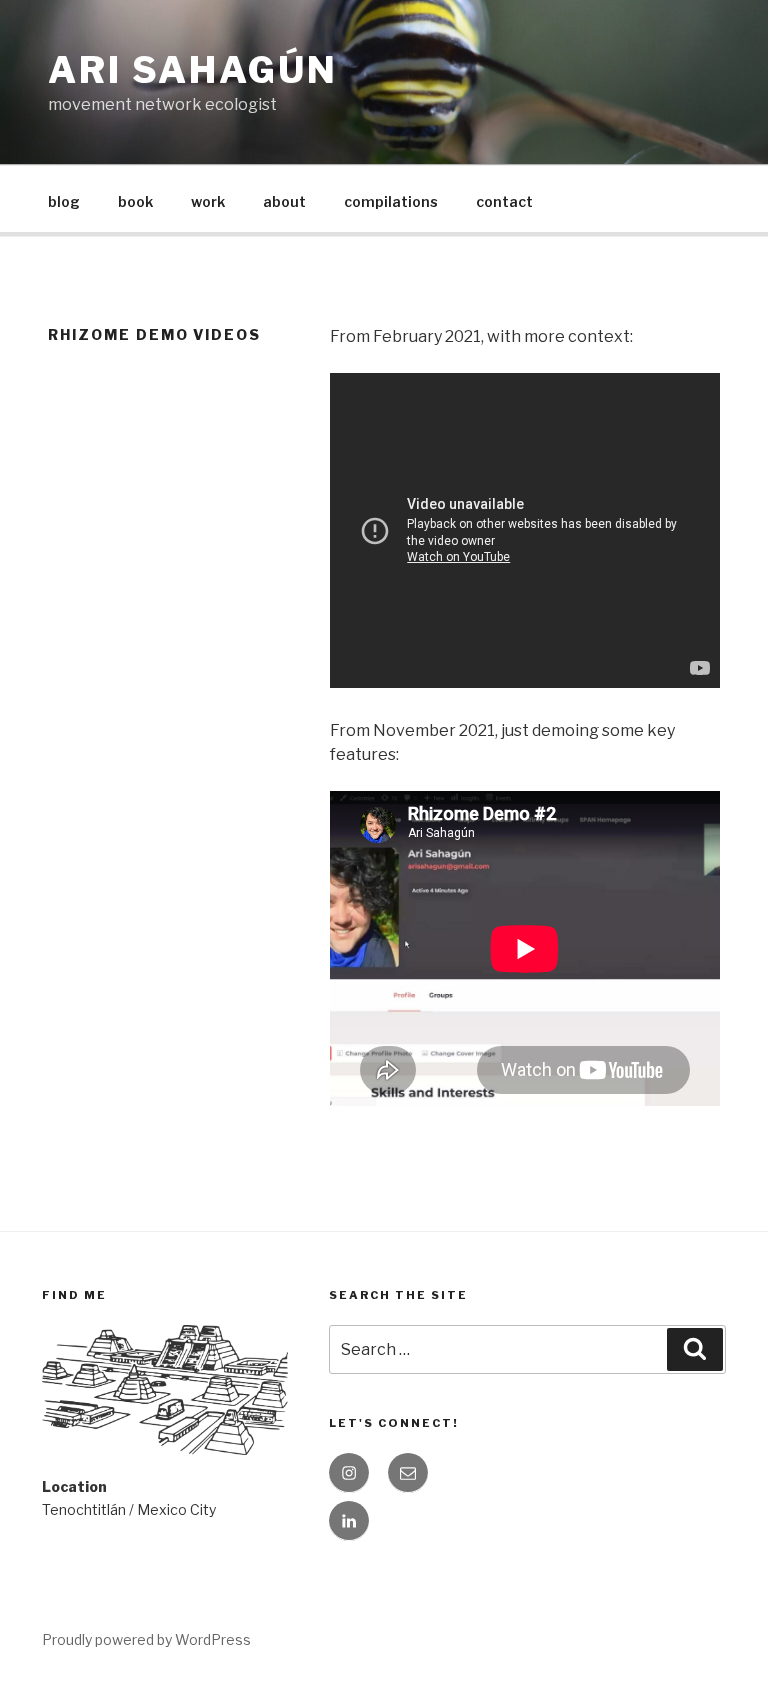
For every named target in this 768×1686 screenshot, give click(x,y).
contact (504, 201)
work (208, 201)
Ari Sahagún (193, 70)
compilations (391, 201)
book (135, 201)
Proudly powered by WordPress (146, 1639)
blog (64, 201)
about (284, 201)
